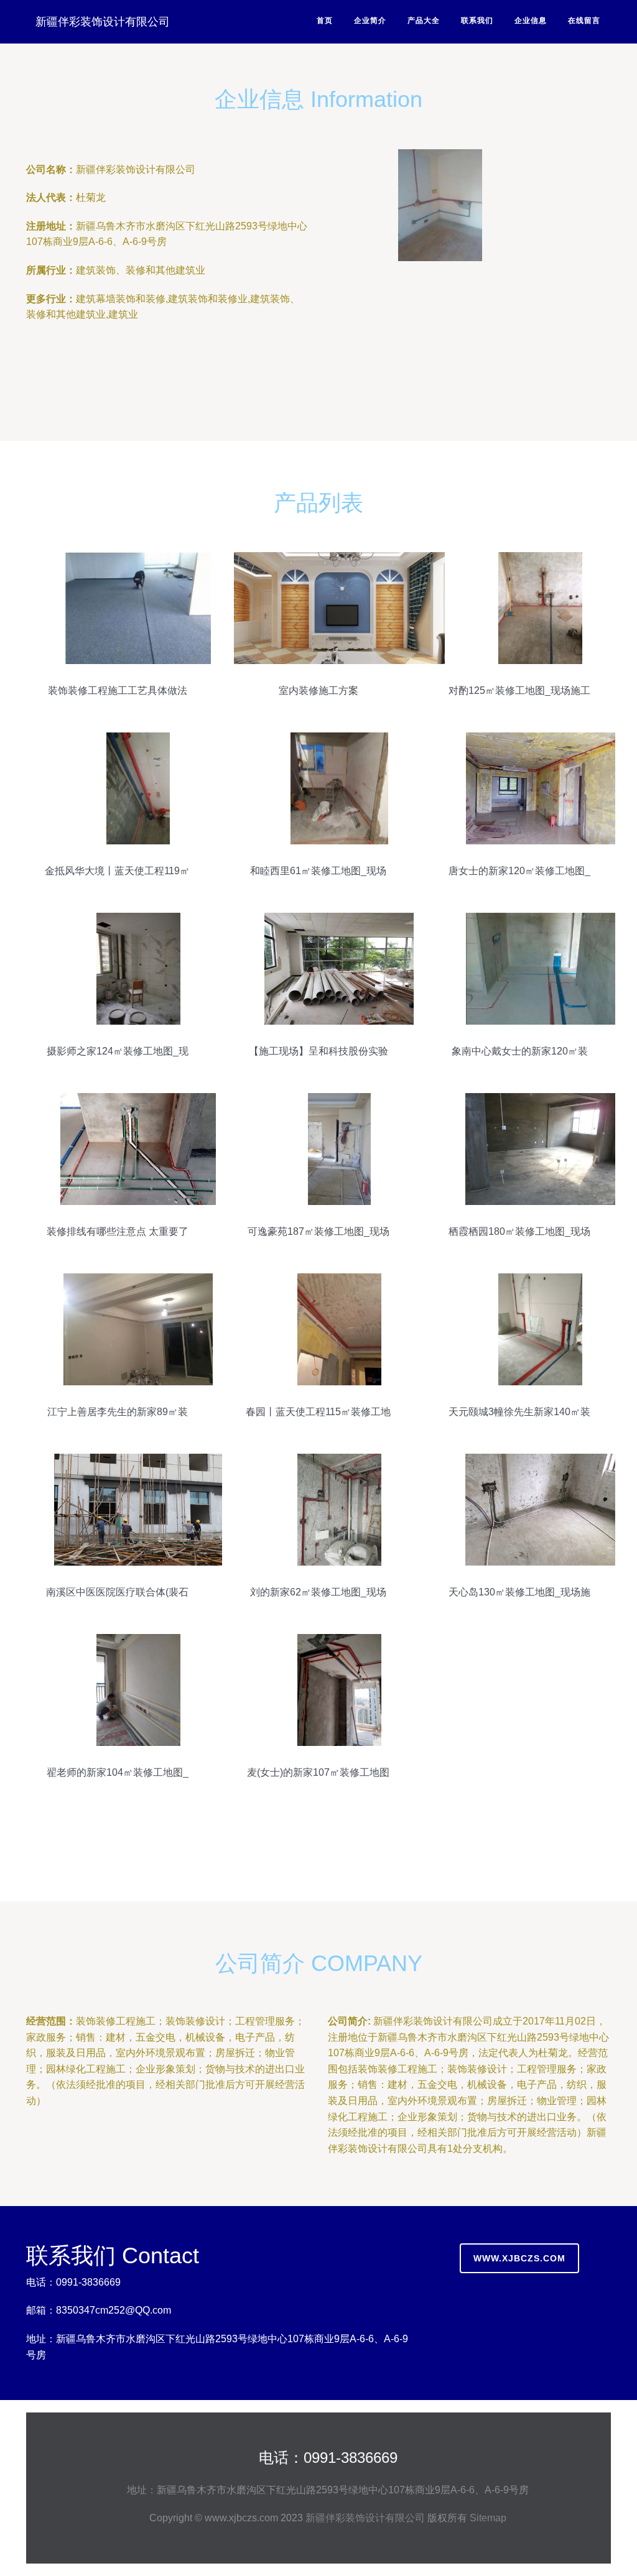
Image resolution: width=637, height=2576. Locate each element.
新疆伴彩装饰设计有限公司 (103, 22)
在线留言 (584, 21)
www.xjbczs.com (519, 2258)
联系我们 (477, 21)
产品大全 (424, 21)
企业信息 (531, 21)
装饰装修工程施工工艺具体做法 (118, 690)
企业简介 (370, 21)
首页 (325, 21)
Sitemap (488, 2518)
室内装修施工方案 (318, 690)
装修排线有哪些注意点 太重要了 (118, 1231)
